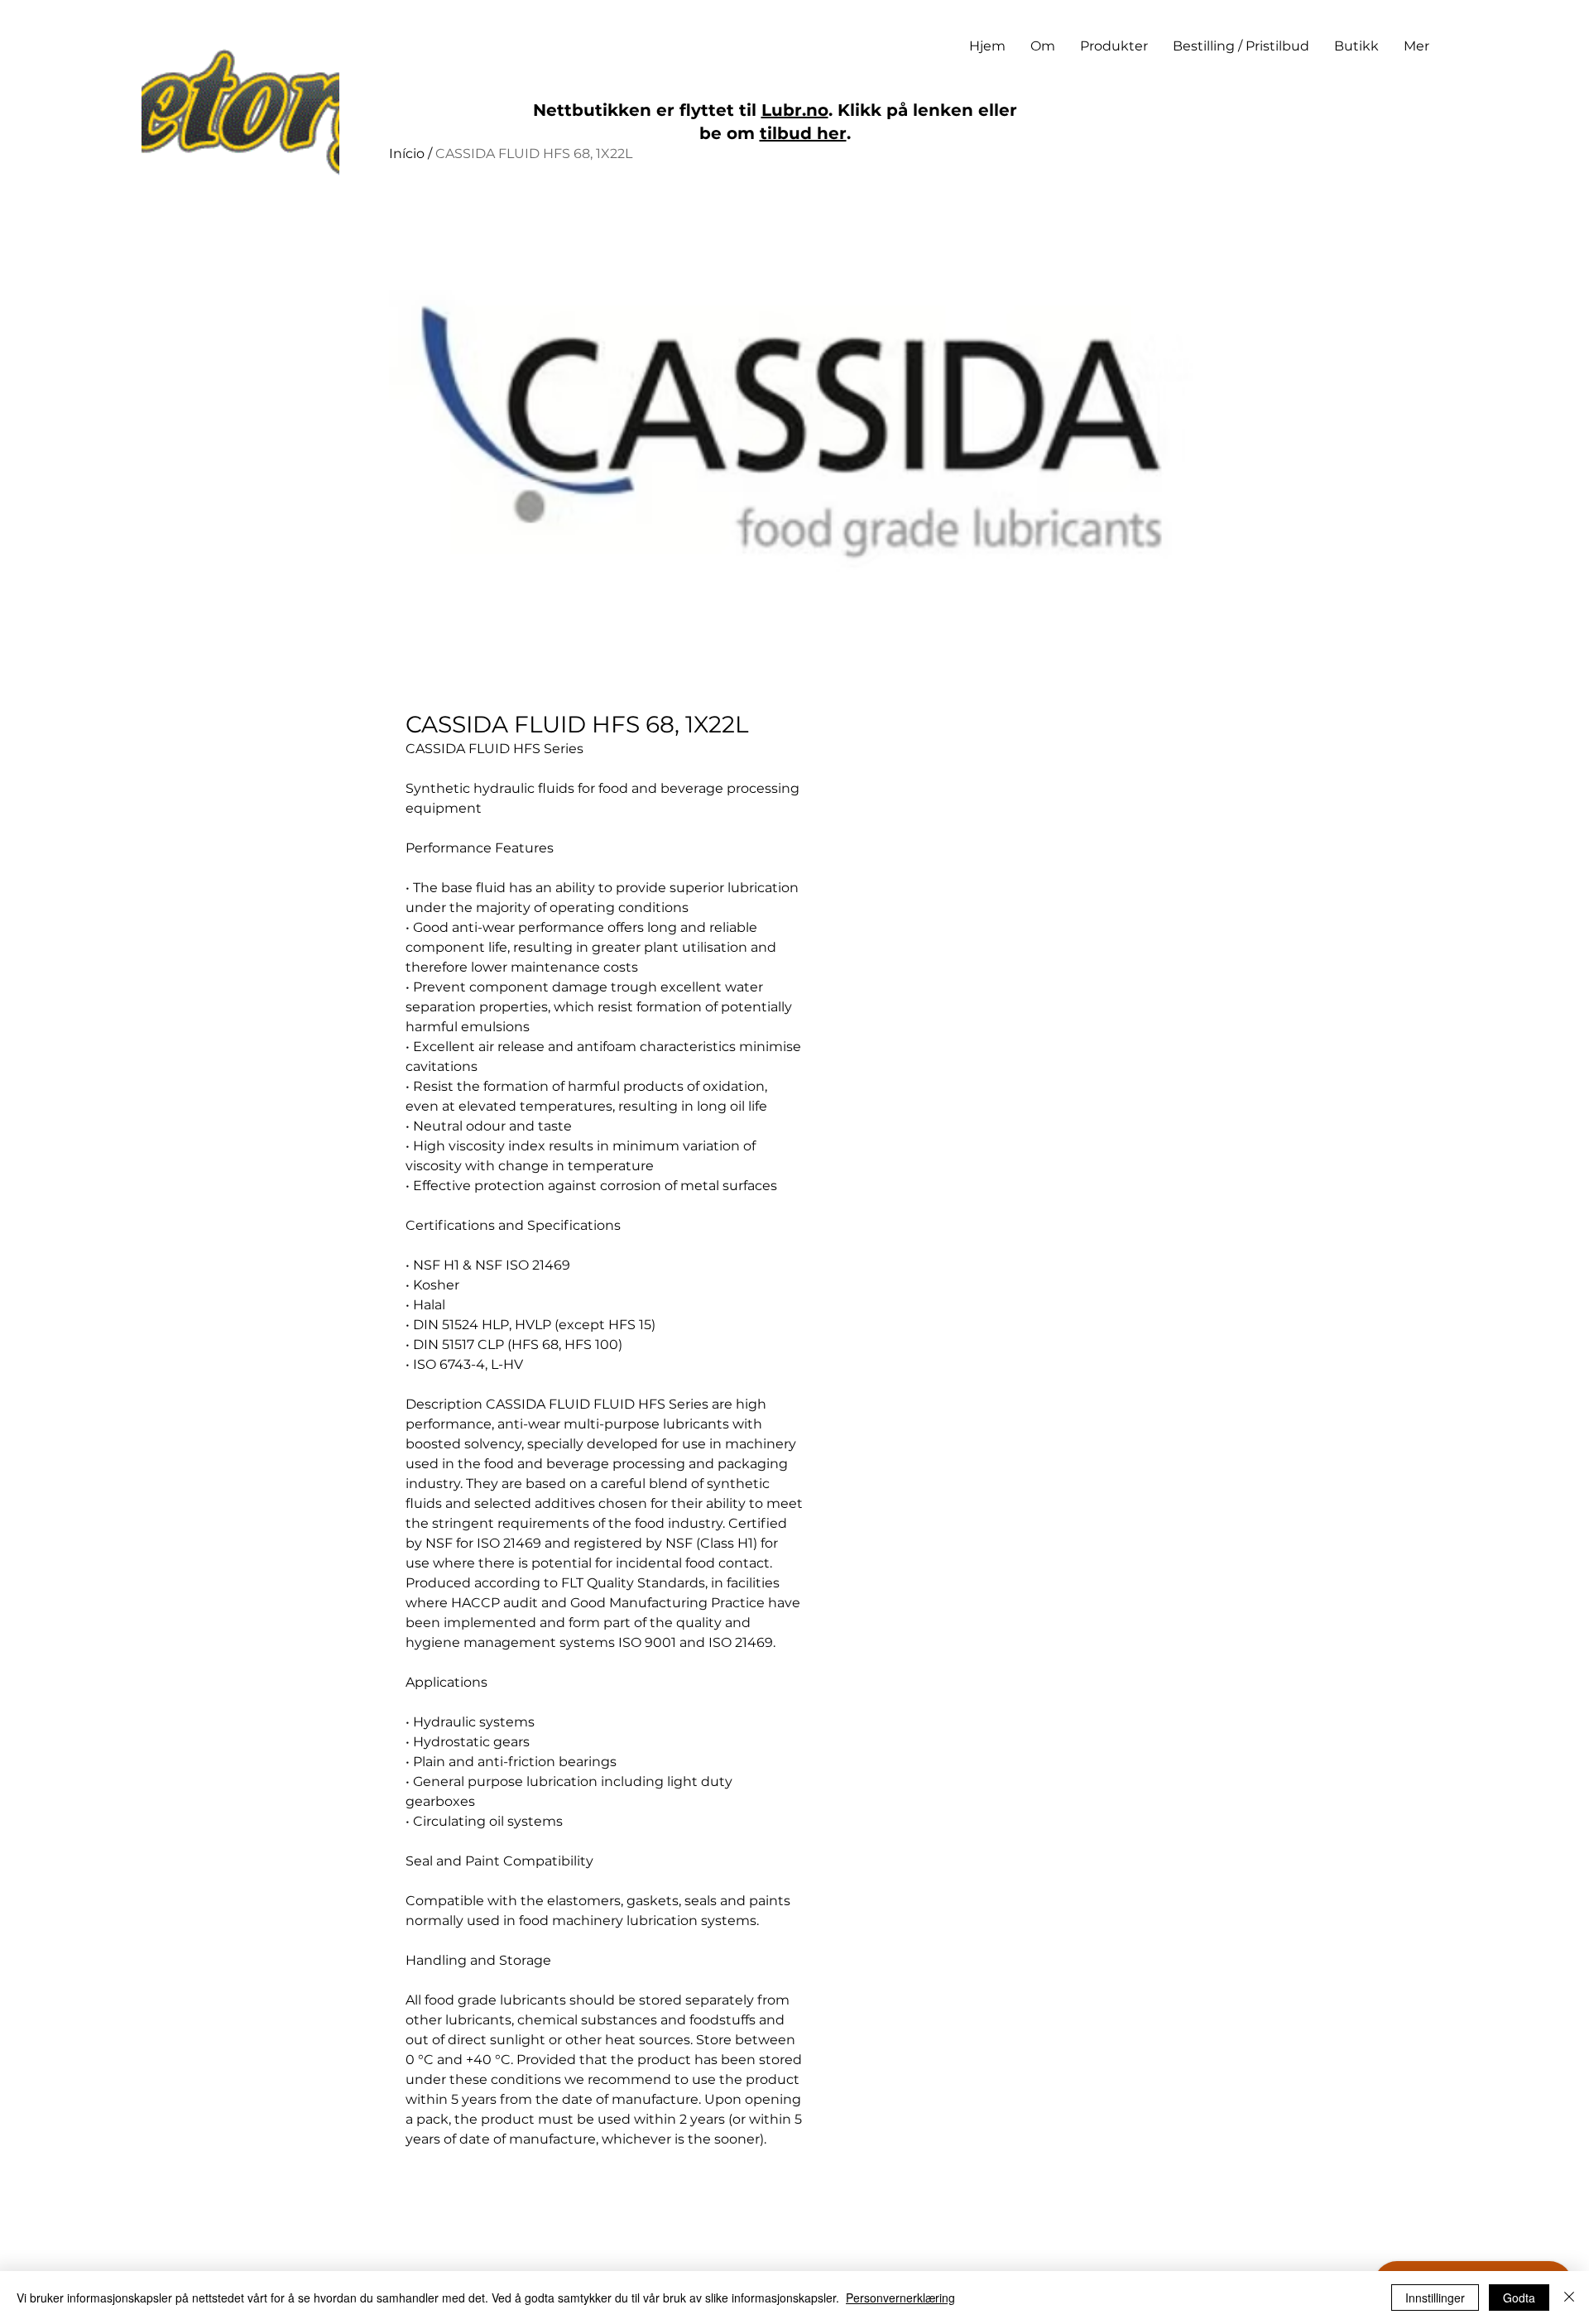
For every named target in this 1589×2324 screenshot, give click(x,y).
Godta (1519, 2298)
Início (407, 154)
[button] (1114, 46)
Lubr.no (795, 110)
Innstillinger (1435, 2298)
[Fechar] (1569, 2298)
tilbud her (803, 133)
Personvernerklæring (900, 2298)
